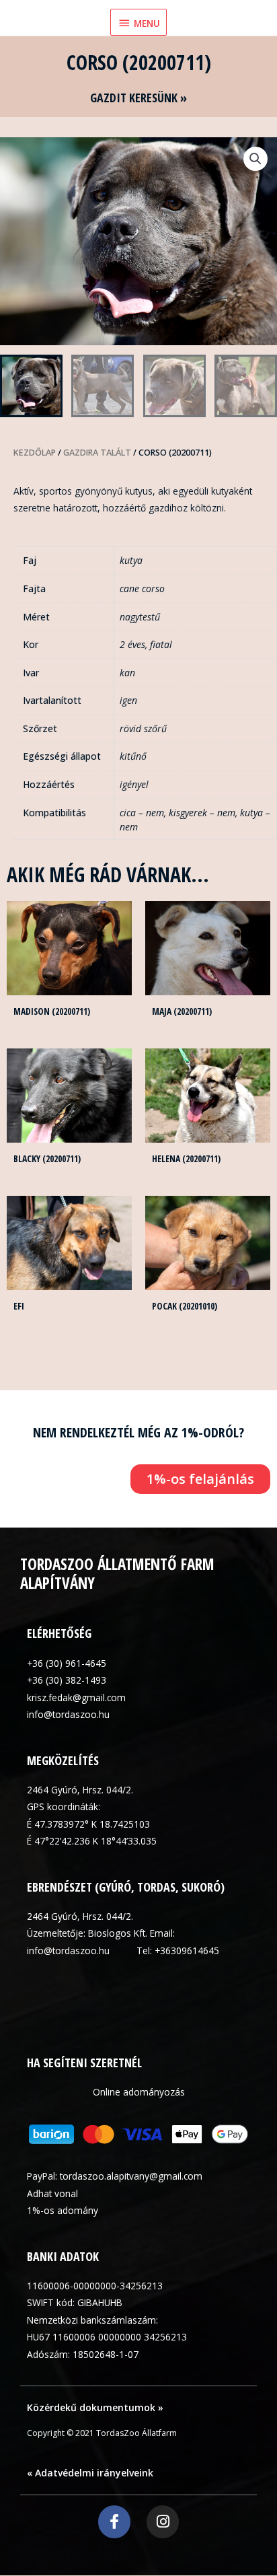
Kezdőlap (35, 453)
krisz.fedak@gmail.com (76, 1697)
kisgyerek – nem (202, 813)
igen (128, 700)
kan (127, 673)
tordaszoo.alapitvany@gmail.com (131, 2176)
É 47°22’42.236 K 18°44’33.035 (92, 1841)
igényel (134, 784)
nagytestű (140, 617)
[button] (255, 159)
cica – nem (142, 813)
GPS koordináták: (64, 1806)
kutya (131, 560)
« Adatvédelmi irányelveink (90, 2473)
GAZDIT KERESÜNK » (138, 98)
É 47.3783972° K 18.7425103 (88, 1824)
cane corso (142, 588)
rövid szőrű (143, 728)
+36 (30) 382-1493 (67, 1680)
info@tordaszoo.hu (68, 1714)
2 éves (132, 644)
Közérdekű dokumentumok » (95, 2407)
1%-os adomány (63, 2210)
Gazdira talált (97, 453)
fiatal (161, 644)
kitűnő (133, 756)
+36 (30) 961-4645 (67, 1663)
